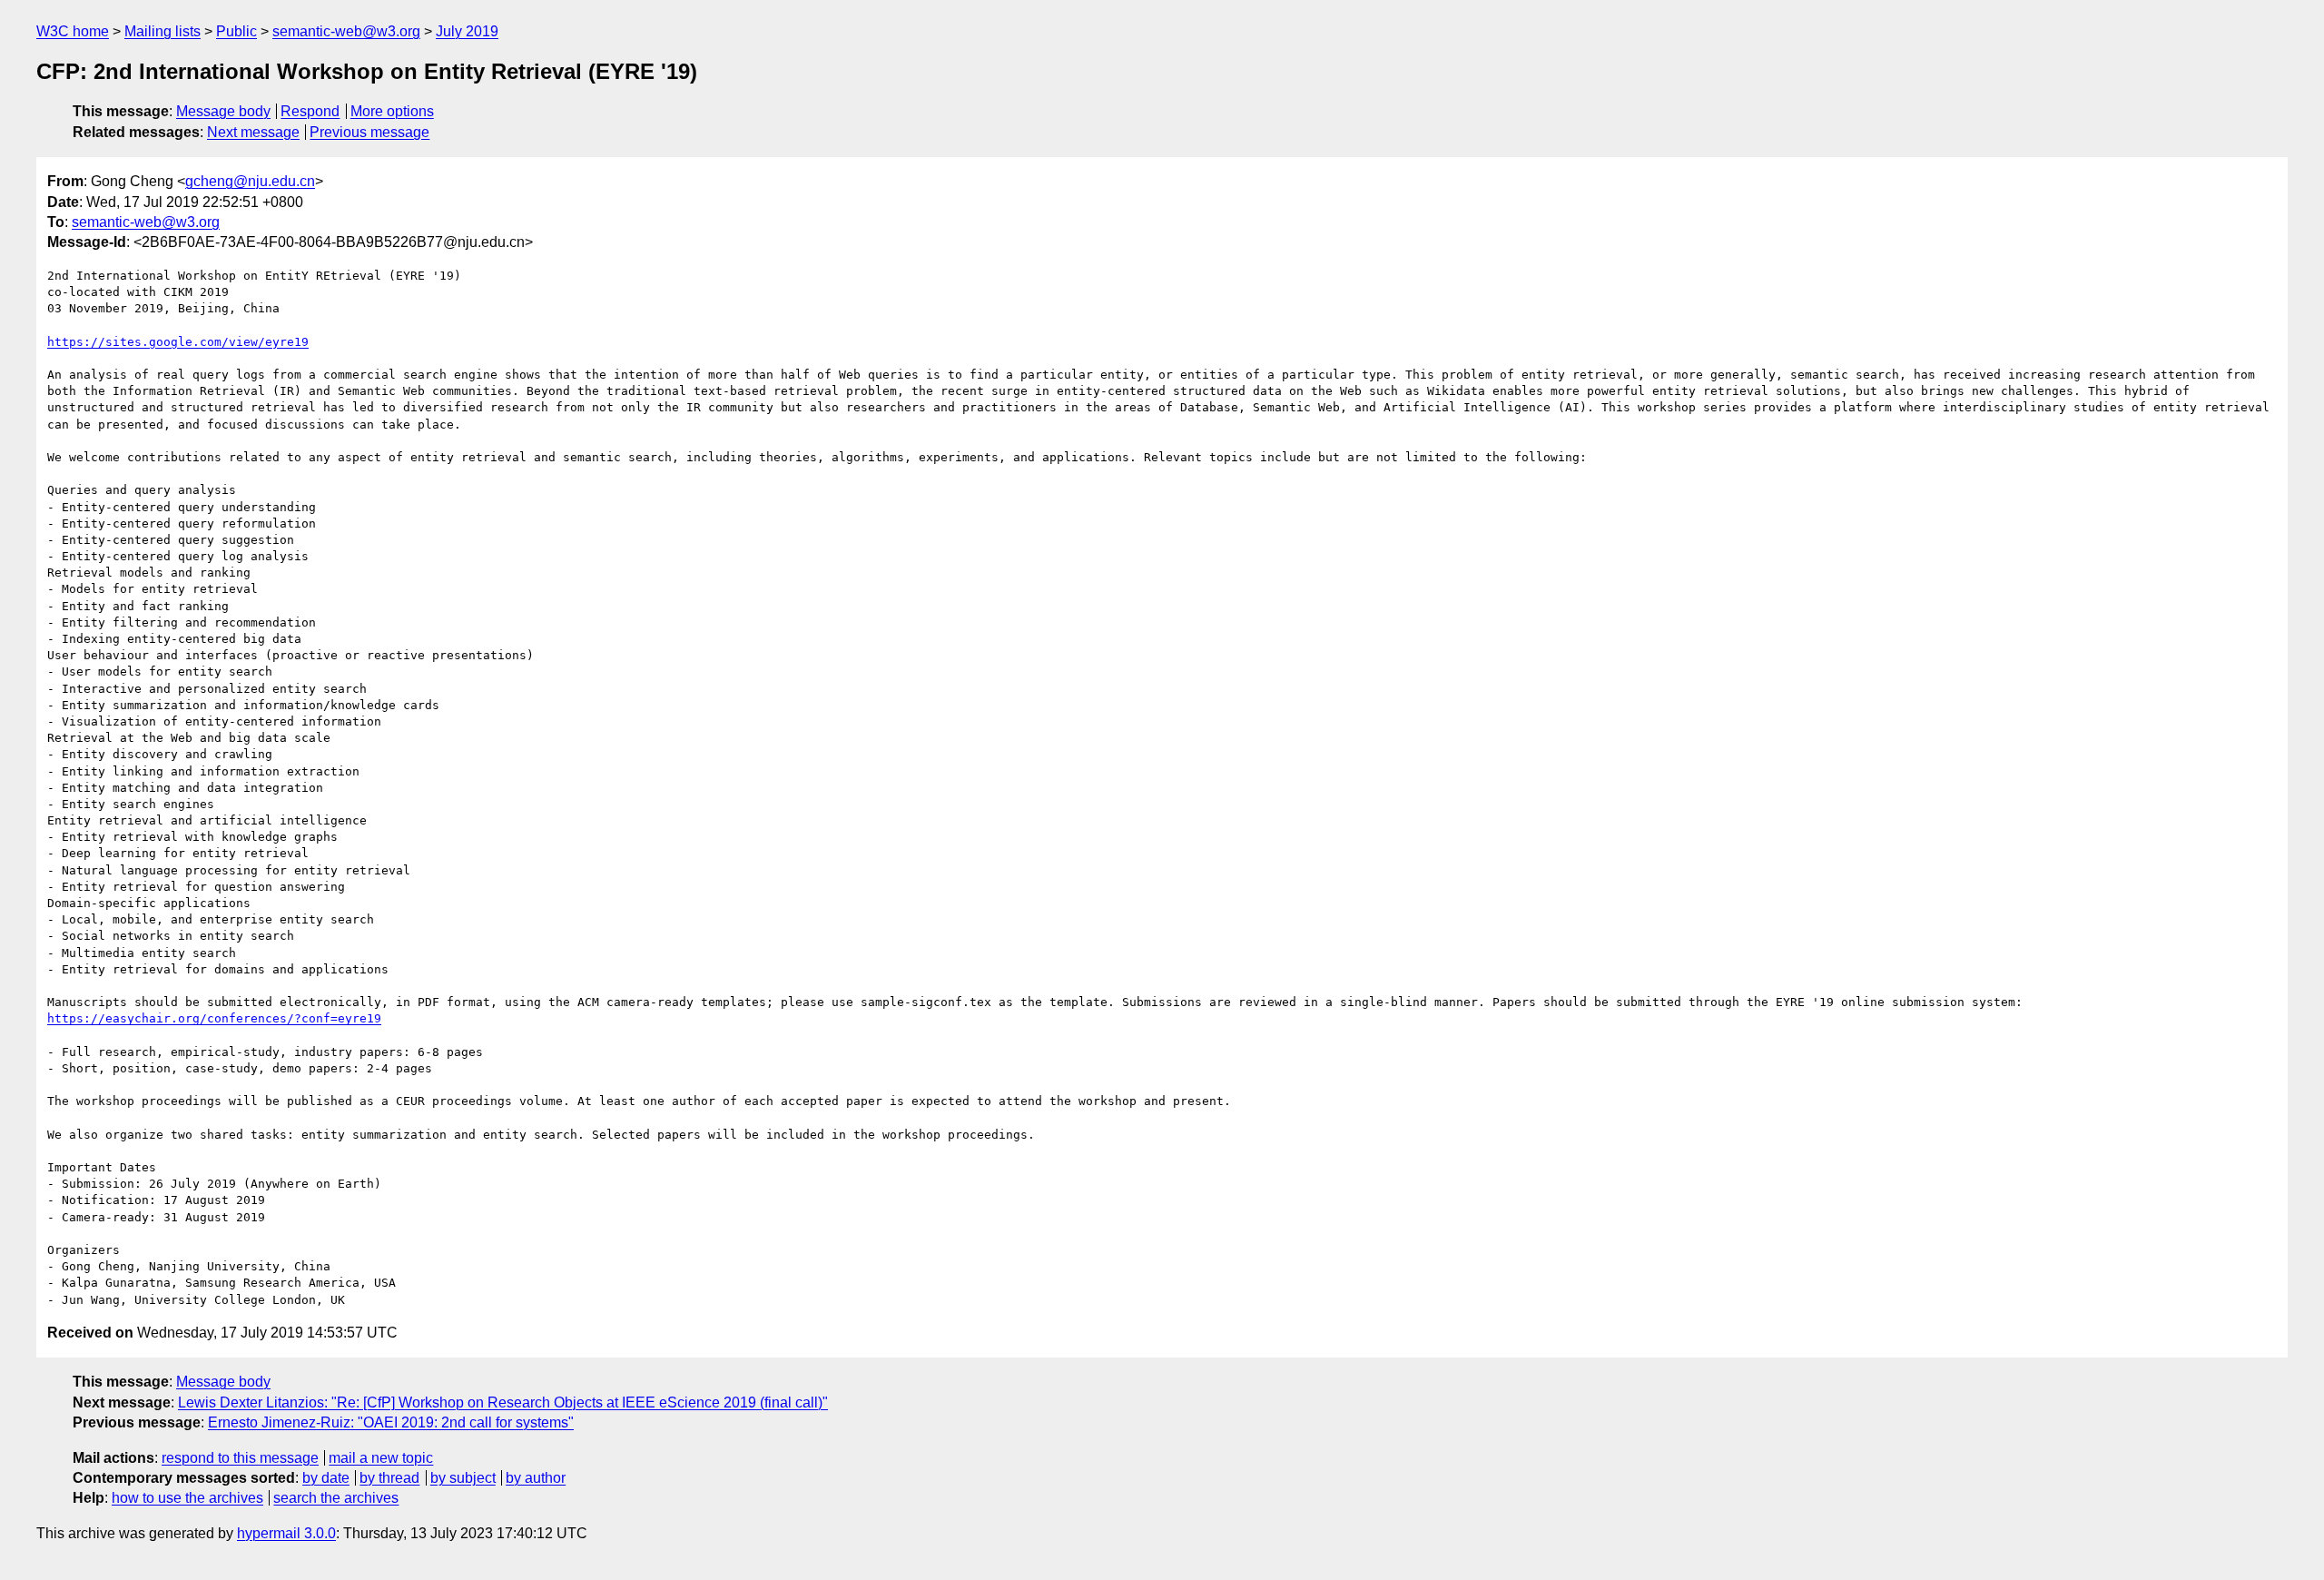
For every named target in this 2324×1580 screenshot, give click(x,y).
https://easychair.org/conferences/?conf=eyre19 (214, 1018)
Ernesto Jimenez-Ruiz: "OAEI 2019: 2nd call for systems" (391, 1422)
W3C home (73, 31)
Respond (310, 111)
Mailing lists (162, 31)
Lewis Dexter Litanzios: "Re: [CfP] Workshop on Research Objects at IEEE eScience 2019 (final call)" (503, 1402)
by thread (389, 1478)
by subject (463, 1478)
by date (326, 1478)
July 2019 (467, 31)
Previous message (369, 132)
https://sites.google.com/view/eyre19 (178, 342)
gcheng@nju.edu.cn (250, 181)
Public (236, 31)
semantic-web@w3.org (346, 31)
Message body (223, 111)
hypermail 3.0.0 (286, 1533)
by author (536, 1478)
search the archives (336, 1498)
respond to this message (240, 1458)
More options (392, 111)
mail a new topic (381, 1458)
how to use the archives (187, 1498)
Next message (253, 132)
